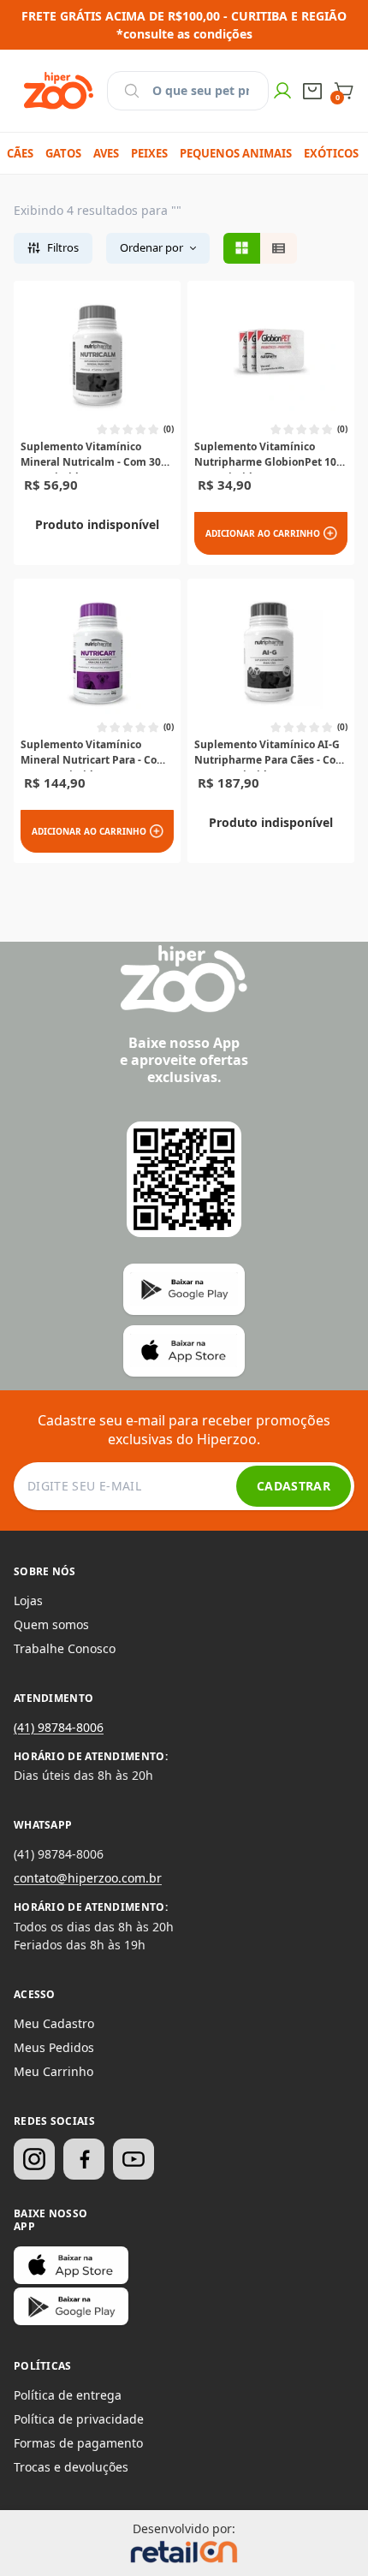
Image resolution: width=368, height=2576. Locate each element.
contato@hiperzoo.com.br (88, 1878)
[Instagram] (34, 2159)
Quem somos (51, 1624)
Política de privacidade (79, 2419)
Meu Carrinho (53, 2071)
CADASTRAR (294, 1486)
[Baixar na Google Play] (71, 2306)
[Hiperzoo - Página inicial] (59, 91)
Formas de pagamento (78, 2443)
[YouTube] (134, 2159)
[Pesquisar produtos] (132, 91)
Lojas (28, 1600)
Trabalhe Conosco (65, 1648)
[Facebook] (84, 2159)
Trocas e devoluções (71, 2467)
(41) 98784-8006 (59, 1727)
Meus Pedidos (54, 2047)
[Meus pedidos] (312, 91)
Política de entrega (68, 2395)
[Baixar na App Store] (71, 2265)
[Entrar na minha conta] (282, 91)
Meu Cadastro (54, 2023)
